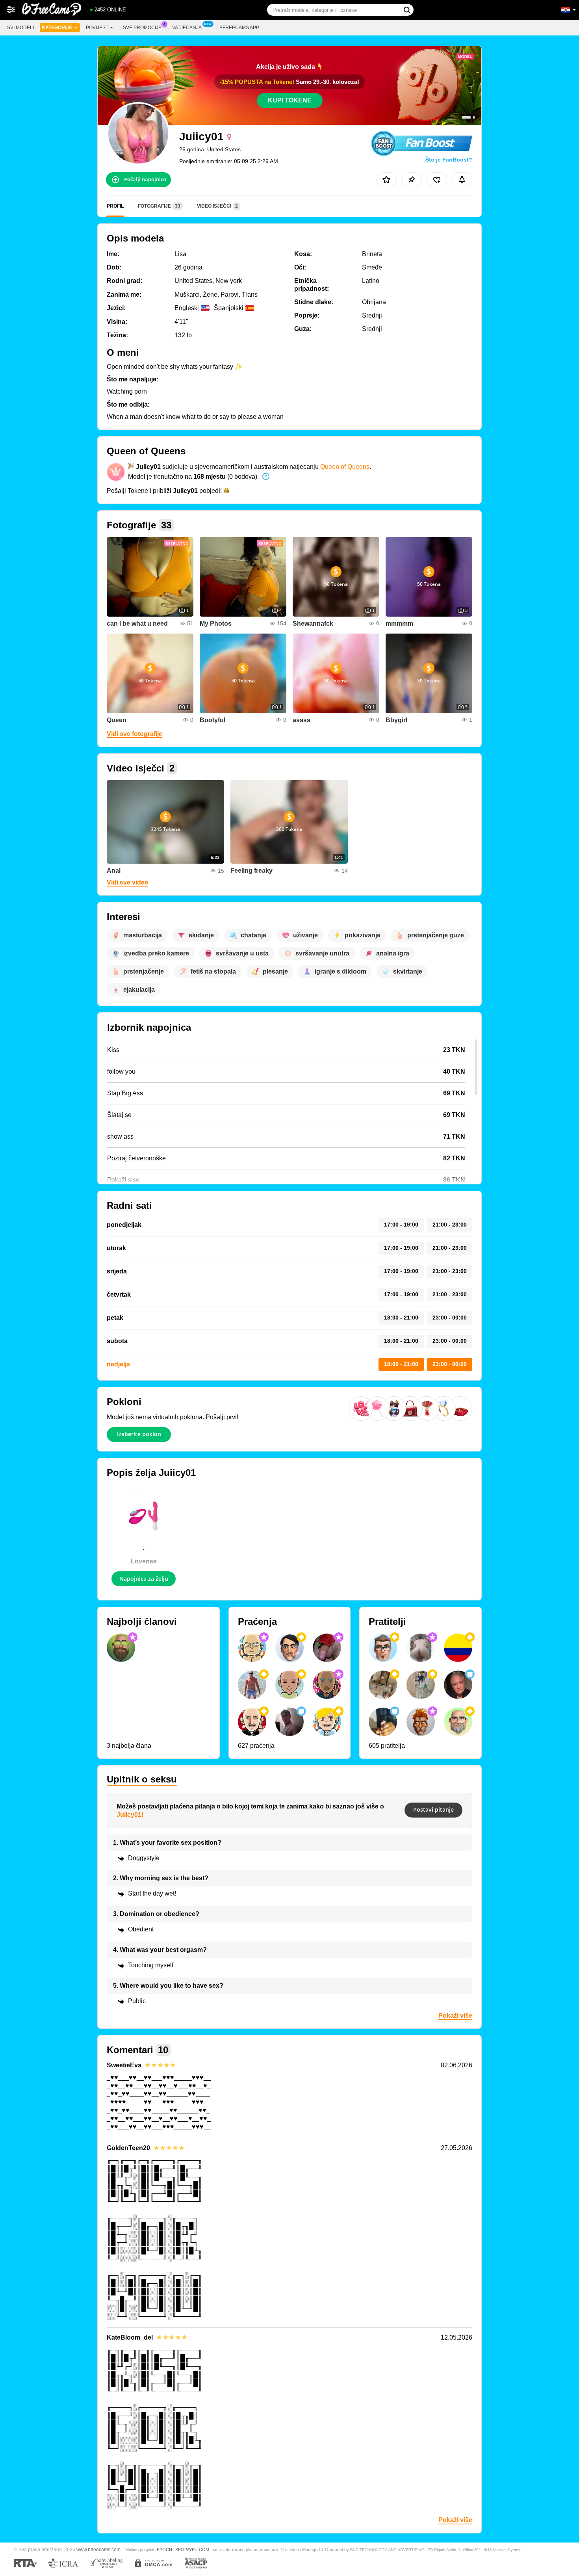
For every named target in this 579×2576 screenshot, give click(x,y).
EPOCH (164, 2550)
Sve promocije (142, 28)
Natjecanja (187, 28)
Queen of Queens (345, 467)
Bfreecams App (239, 28)
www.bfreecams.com (98, 2549)
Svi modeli (20, 28)
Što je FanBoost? (449, 160)
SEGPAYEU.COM (192, 2550)
